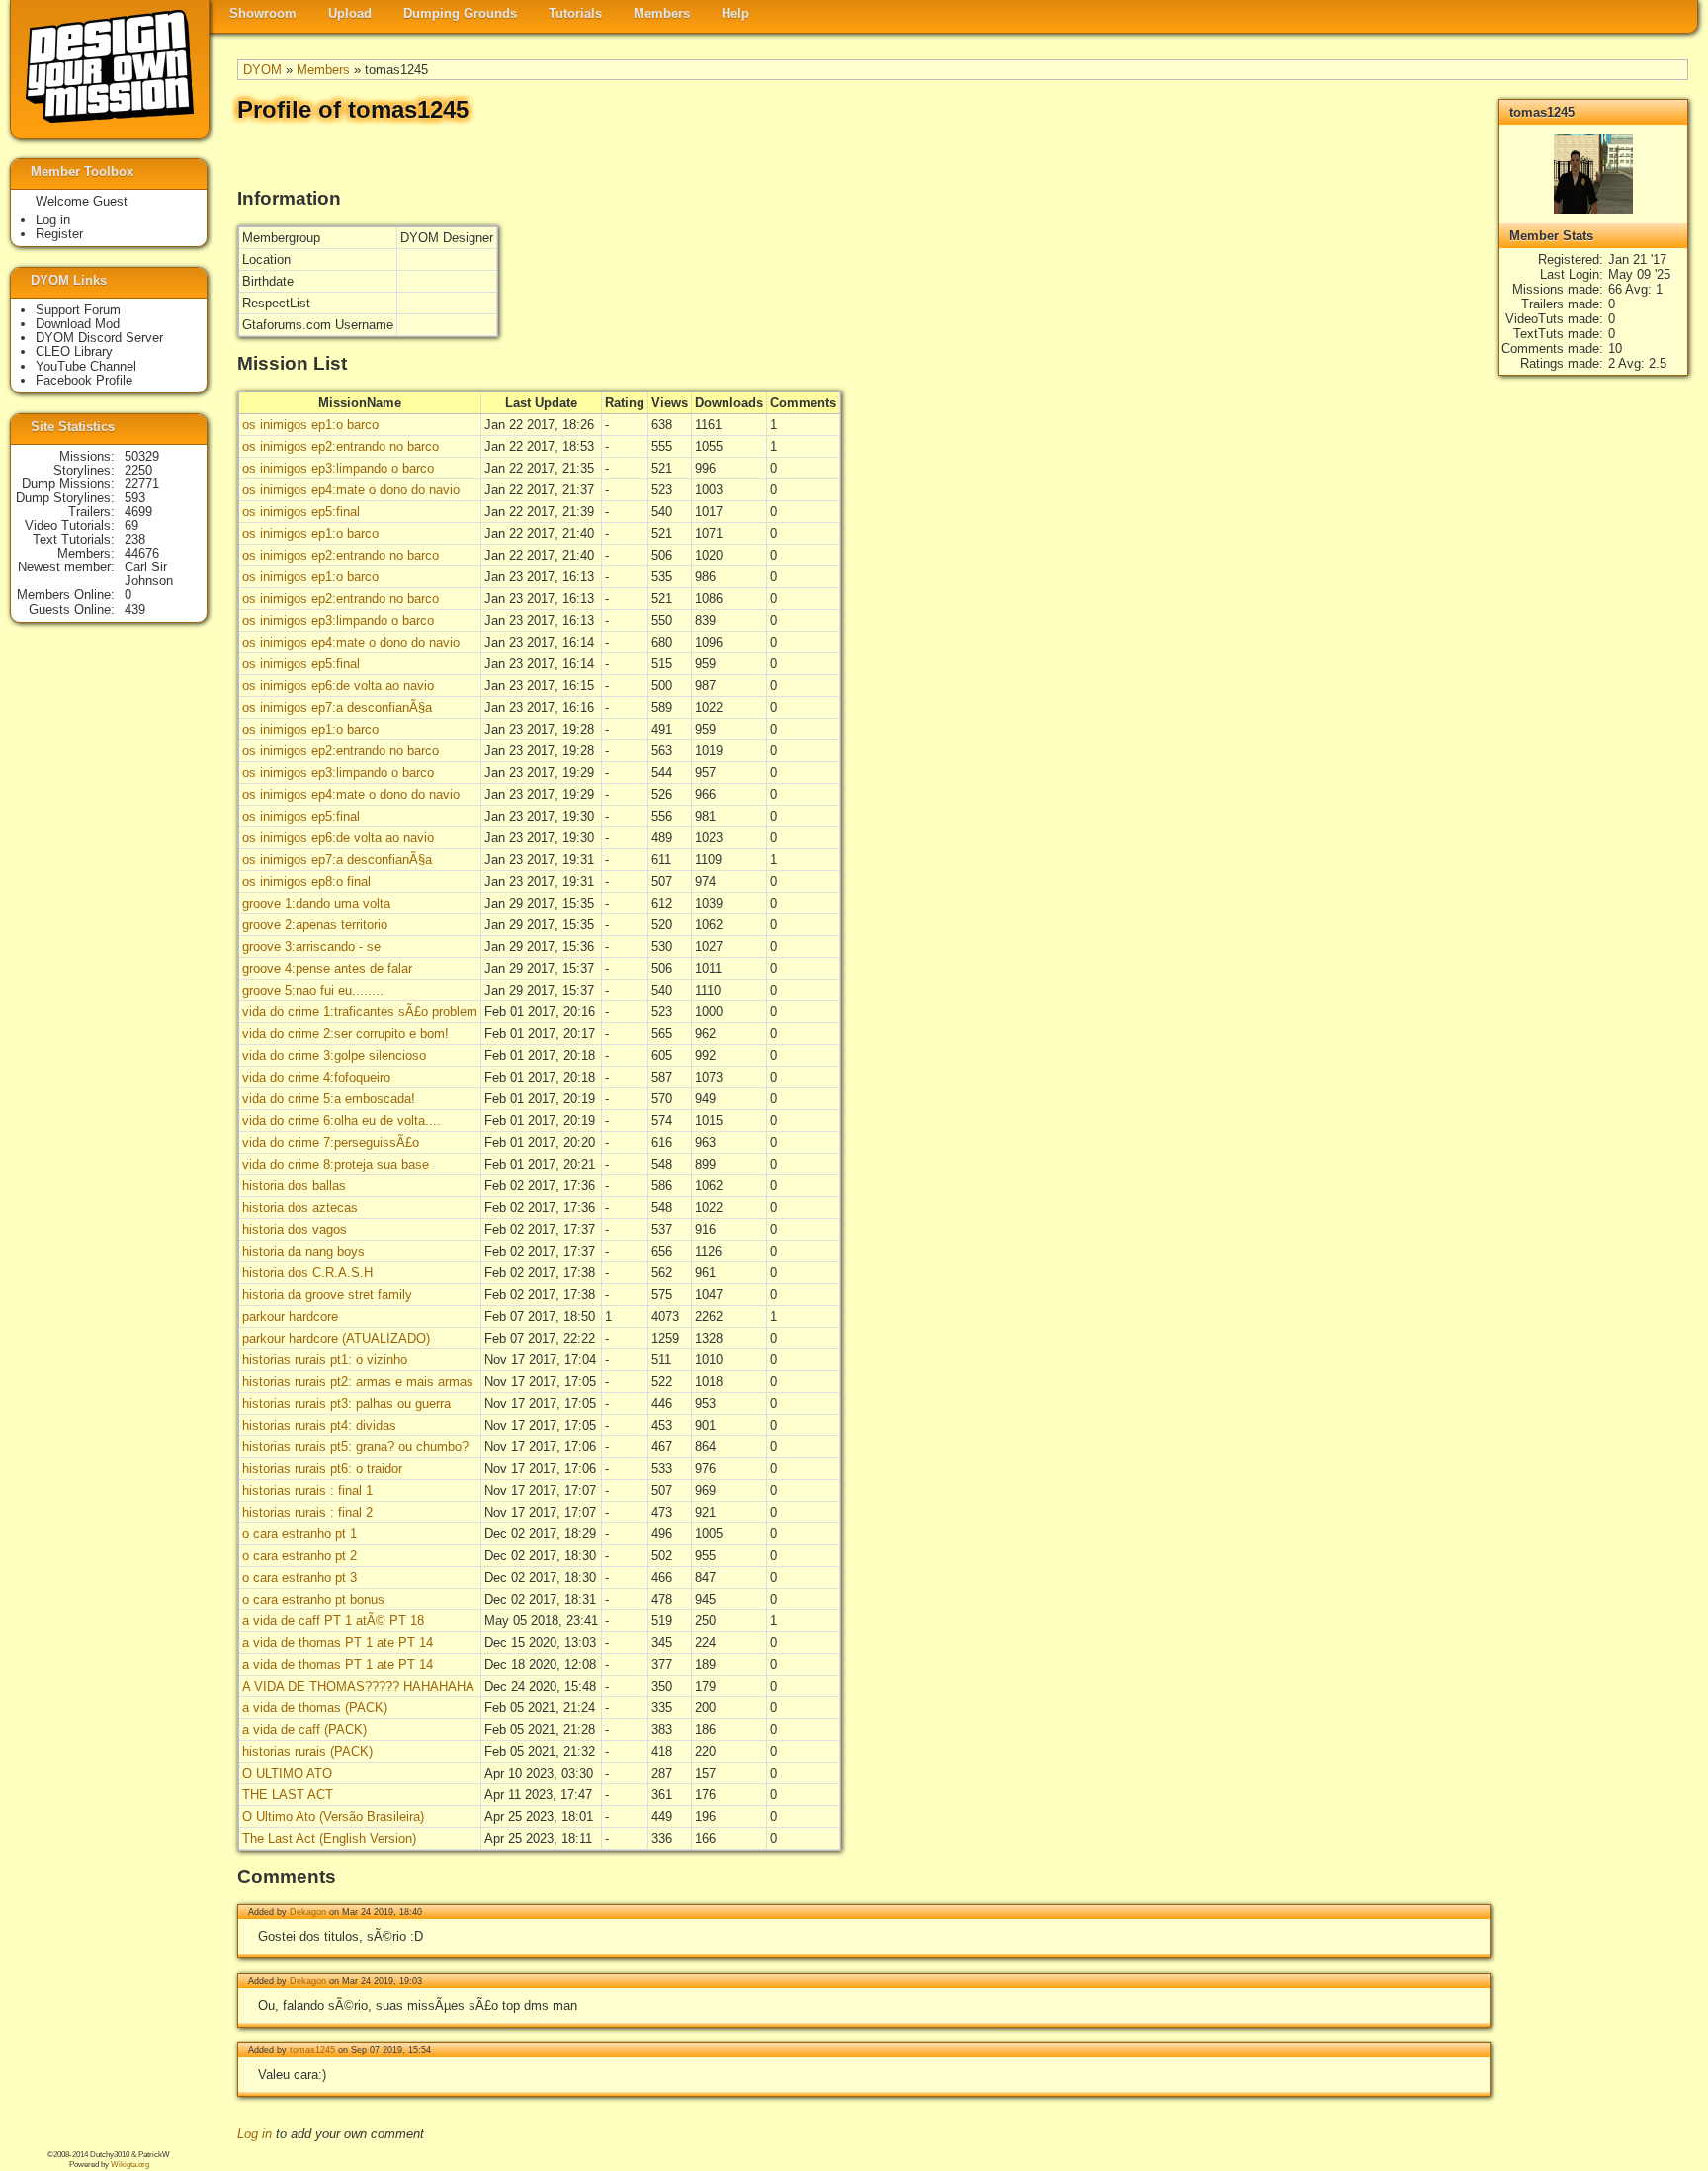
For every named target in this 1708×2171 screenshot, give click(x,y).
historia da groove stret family (327, 1295)
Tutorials (575, 13)
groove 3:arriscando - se (311, 947)
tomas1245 (312, 2050)
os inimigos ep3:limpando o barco (338, 468)
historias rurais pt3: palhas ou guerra (346, 1403)
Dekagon (308, 1912)
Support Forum (78, 310)
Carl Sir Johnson (149, 574)
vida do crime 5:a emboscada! (329, 1099)
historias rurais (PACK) (307, 1751)
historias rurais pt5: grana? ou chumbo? (355, 1447)
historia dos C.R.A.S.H (307, 1273)
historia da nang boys (303, 1251)
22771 (142, 484)
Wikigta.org (130, 2165)
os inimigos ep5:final (301, 512)
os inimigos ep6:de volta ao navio (338, 686)
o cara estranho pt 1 (299, 1534)
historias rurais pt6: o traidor (322, 1469)
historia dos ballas (294, 1186)
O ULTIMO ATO (287, 1773)
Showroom (263, 13)
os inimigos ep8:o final (306, 881)
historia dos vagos (295, 1229)
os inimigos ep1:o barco (310, 425)
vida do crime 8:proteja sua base (336, 1164)
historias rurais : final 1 (307, 1490)
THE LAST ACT (288, 1795)
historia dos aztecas (300, 1208)
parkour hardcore (290, 1316)
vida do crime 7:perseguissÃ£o (331, 1142)
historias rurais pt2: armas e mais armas (358, 1382)
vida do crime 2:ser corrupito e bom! (345, 1034)
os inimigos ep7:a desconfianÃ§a (337, 707)
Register (59, 234)
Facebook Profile (84, 380)
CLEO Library (74, 351)
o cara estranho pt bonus (313, 1599)
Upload (350, 13)
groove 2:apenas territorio (315, 925)
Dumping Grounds (460, 13)
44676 (142, 553)
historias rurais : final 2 (307, 1512)
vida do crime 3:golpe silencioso (334, 1055)
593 (135, 498)
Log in (255, 2134)
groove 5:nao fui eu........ (313, 990)
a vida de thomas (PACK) (315, 1708)
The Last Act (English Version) (329, 1838)
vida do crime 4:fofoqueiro (316, 1077)
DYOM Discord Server (99, 338)
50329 (142, 456)
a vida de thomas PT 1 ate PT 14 (338, 1643)
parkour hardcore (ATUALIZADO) (336, 1338)
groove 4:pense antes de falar (327, 968)
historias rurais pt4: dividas (319, 1425)
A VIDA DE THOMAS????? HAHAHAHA (358, 1686)
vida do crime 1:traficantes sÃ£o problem (360, 1012)
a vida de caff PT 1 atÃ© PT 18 (333, 1621)
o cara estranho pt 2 (299, 1556)
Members (662, 13)
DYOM (262, 70)
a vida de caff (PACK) (304, 1730)
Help (735, 13)
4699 (138, 512)
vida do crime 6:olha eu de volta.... (342, 1121)
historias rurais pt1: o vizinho (325, 1360)
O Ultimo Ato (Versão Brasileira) (333, 1817)
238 (135, 539)
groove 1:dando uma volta (316, 903)
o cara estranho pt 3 (299, 1577)
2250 (138, 470)
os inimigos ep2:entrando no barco (341, 446)
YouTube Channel (86, 366)
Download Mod (78, 324)
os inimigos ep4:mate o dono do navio (351, 490)
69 (131, 525)
